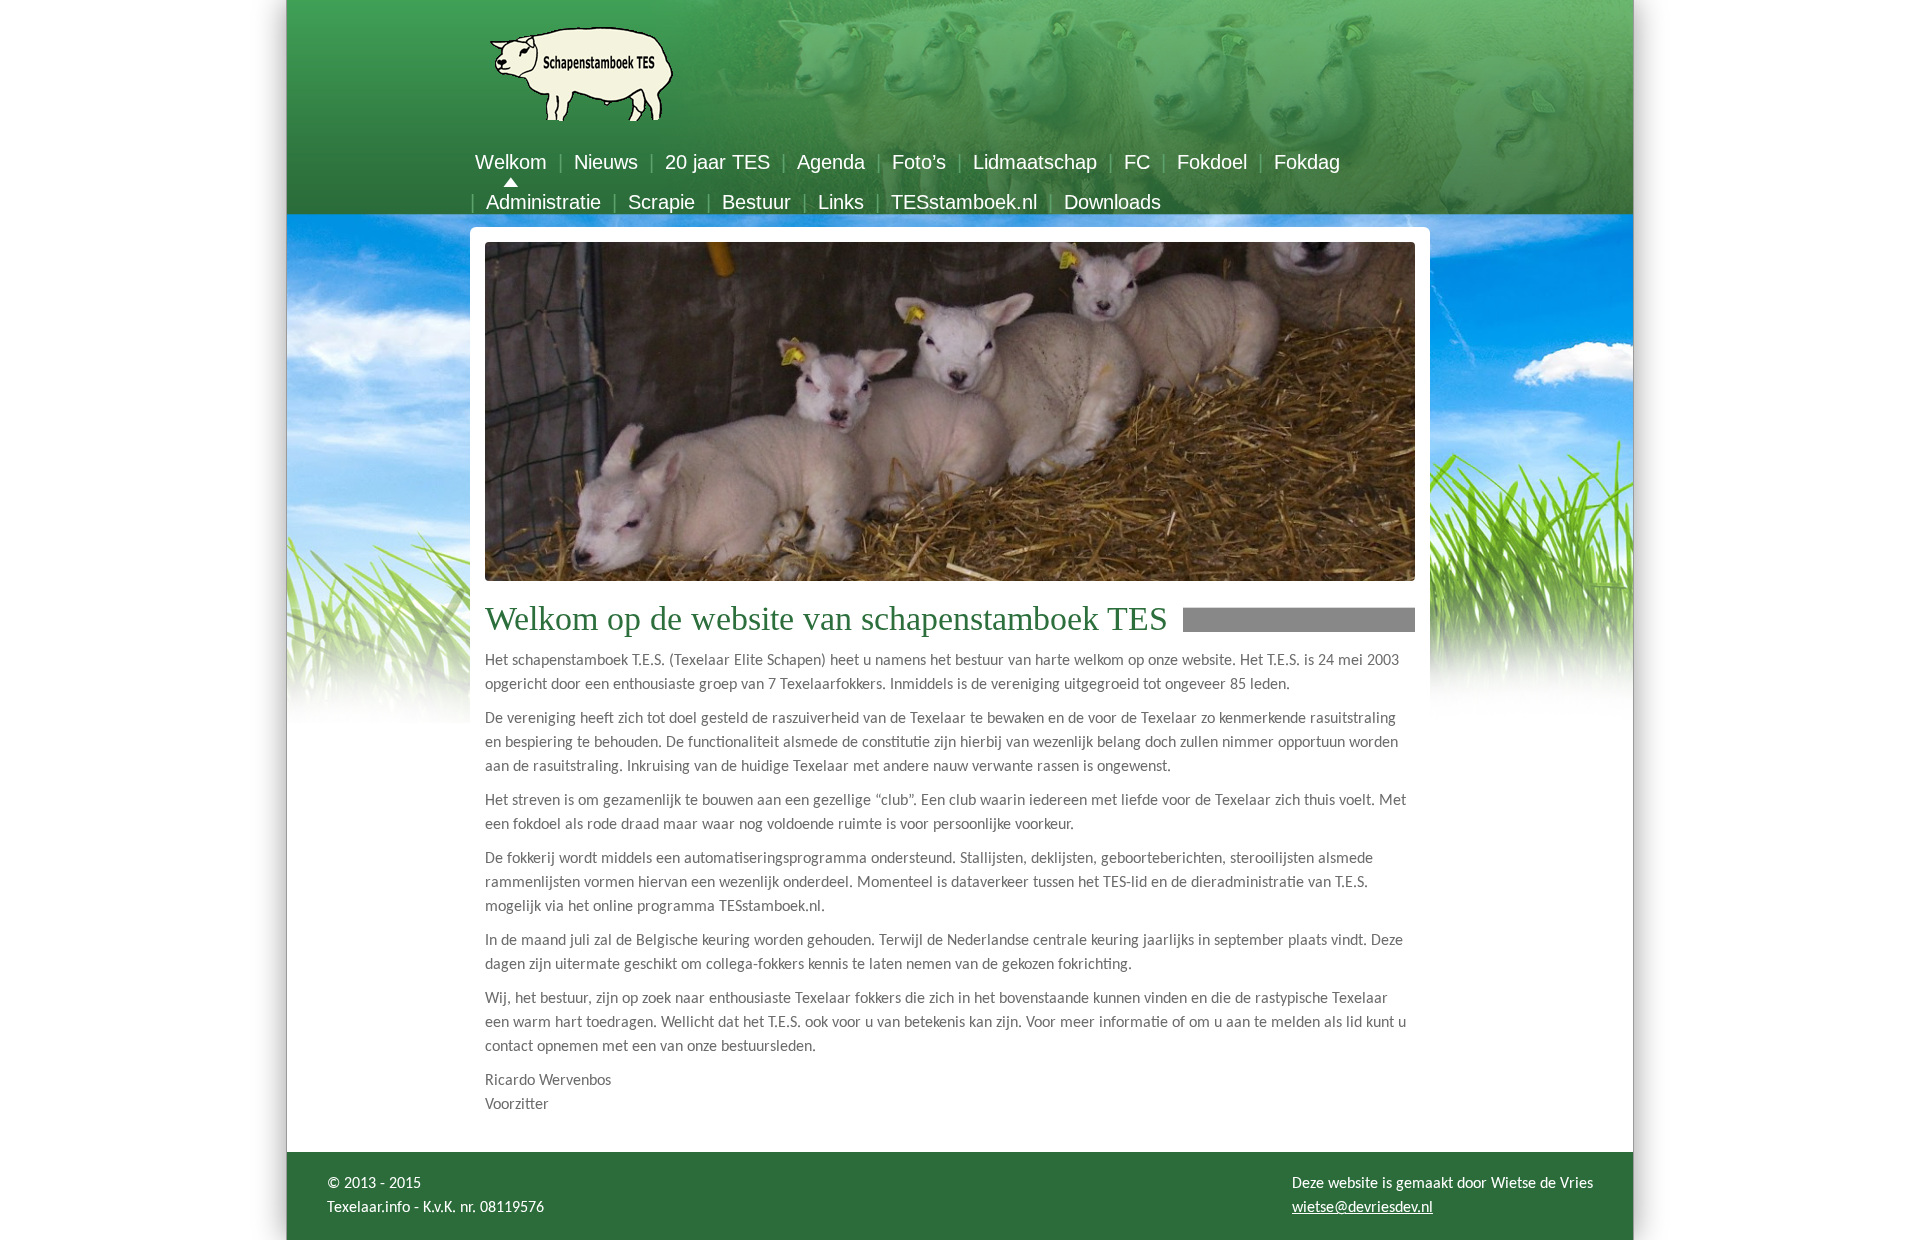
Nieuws (606, 162)
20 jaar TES (717, 162)
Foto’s (919, 162)
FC (1137, 162)
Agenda (831, 162)
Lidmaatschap (1035, 162)
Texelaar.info (368, 1208)
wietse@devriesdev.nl (1362, 1208)
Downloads (1112, 202)
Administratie (543, 202)
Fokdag (1307, 162)
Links (841, 202)
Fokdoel (1212, 162)
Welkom (511, 162)
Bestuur (756, 202)
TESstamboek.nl (964, 202)
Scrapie (661, 202)
